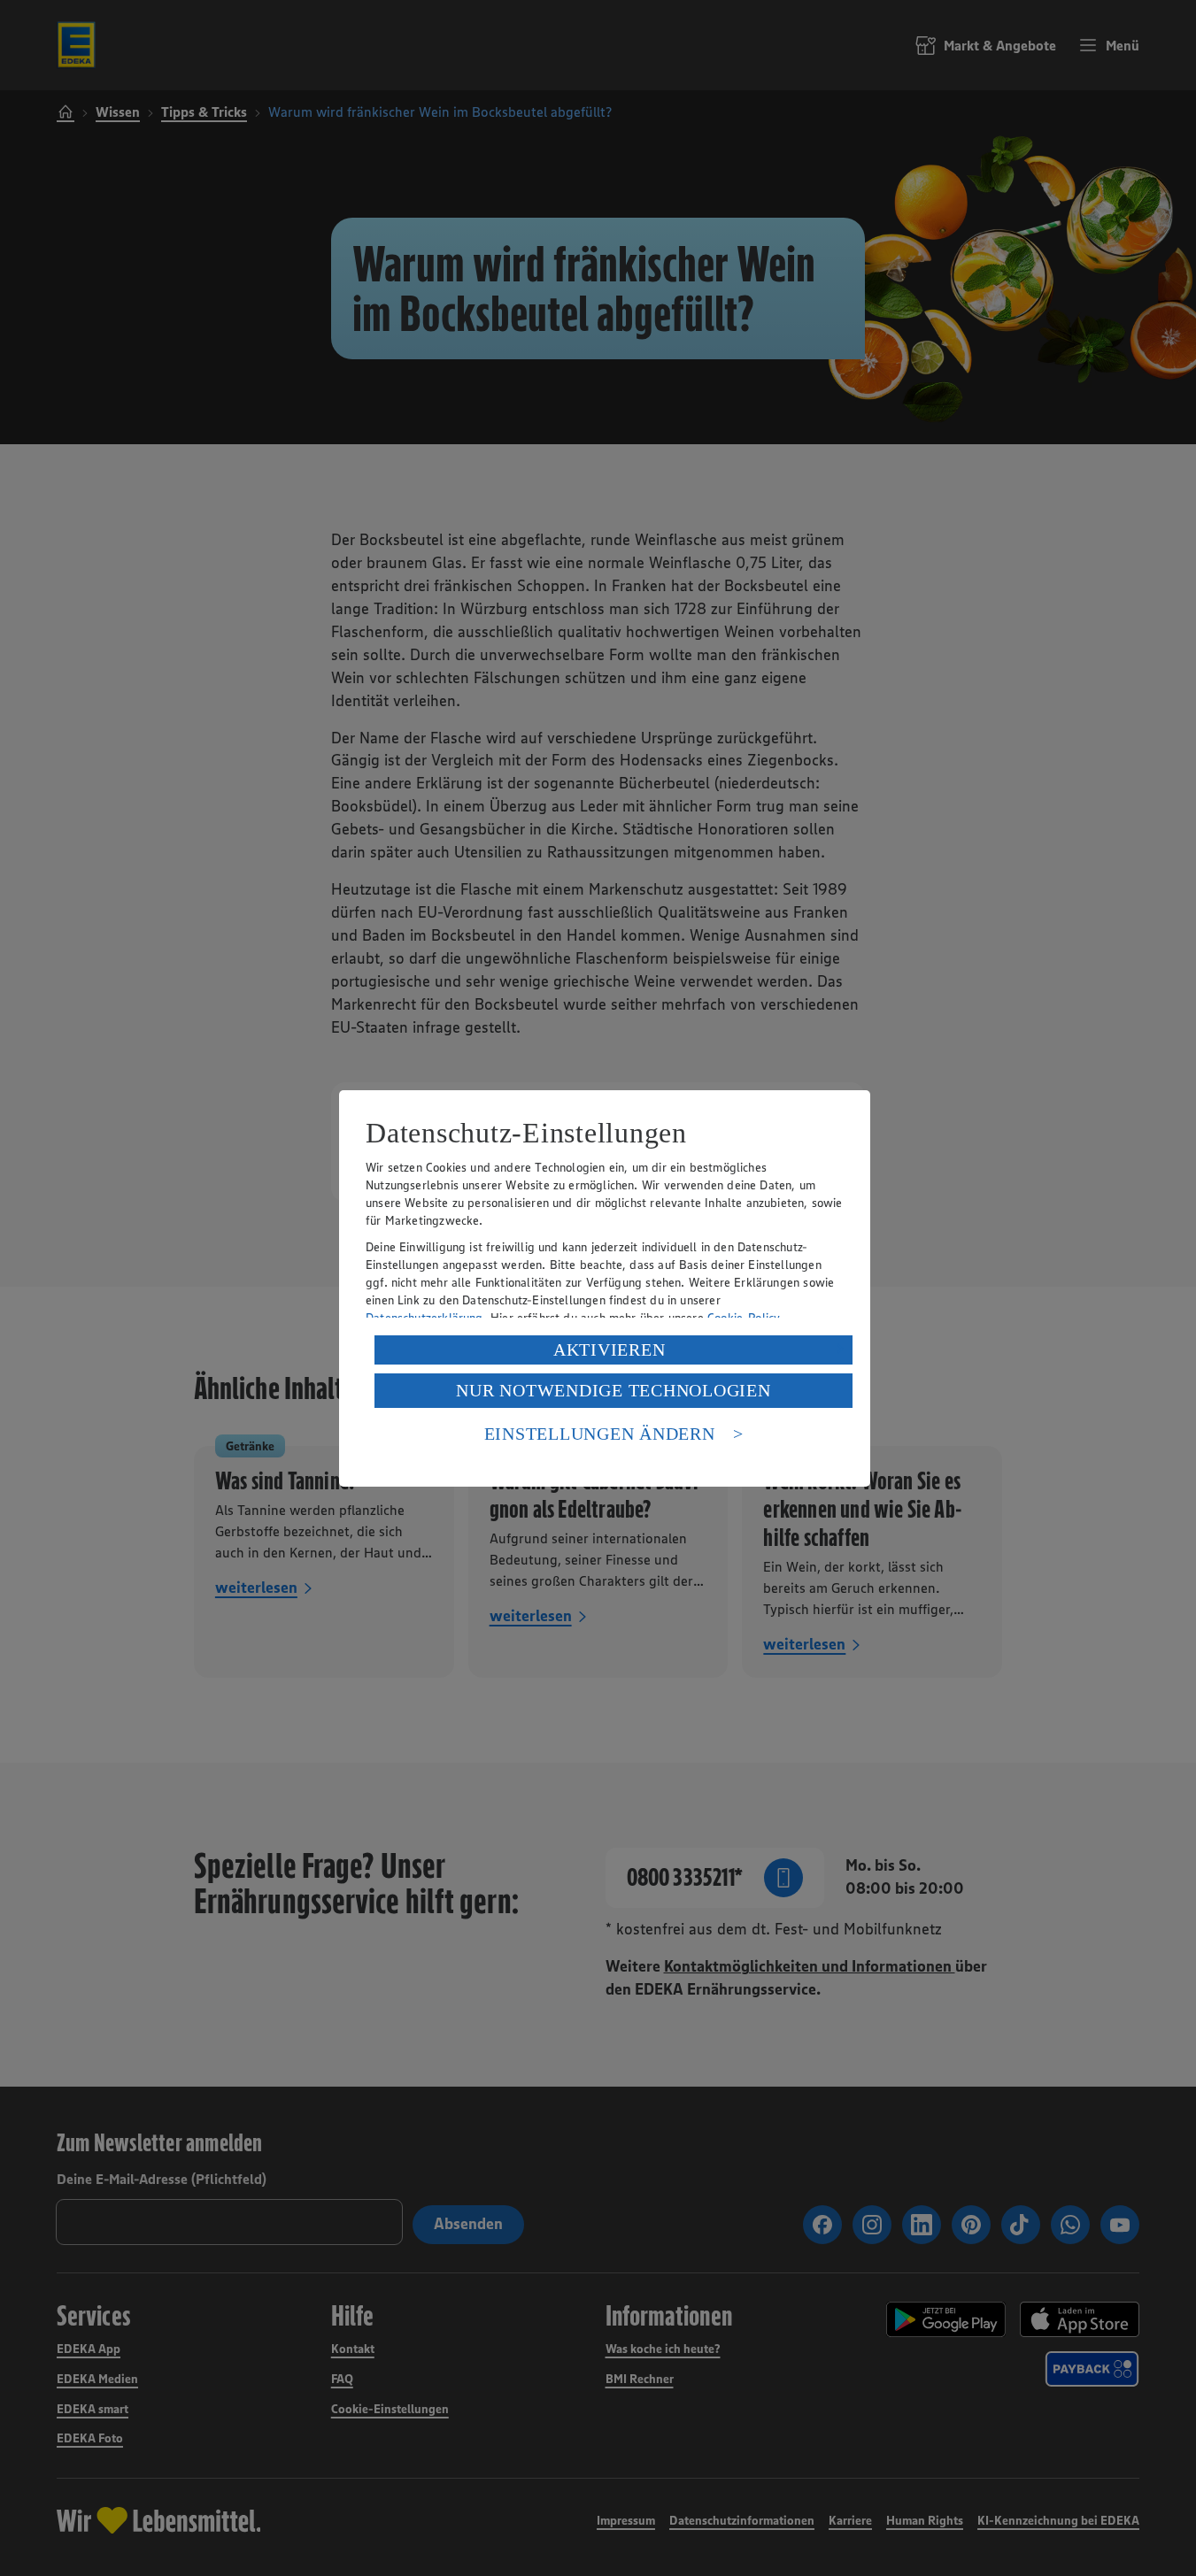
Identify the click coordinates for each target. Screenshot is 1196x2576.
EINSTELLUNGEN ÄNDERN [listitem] (600, 1434)
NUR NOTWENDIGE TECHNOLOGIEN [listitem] (613, 1390)
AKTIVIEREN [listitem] (610, 1350)
